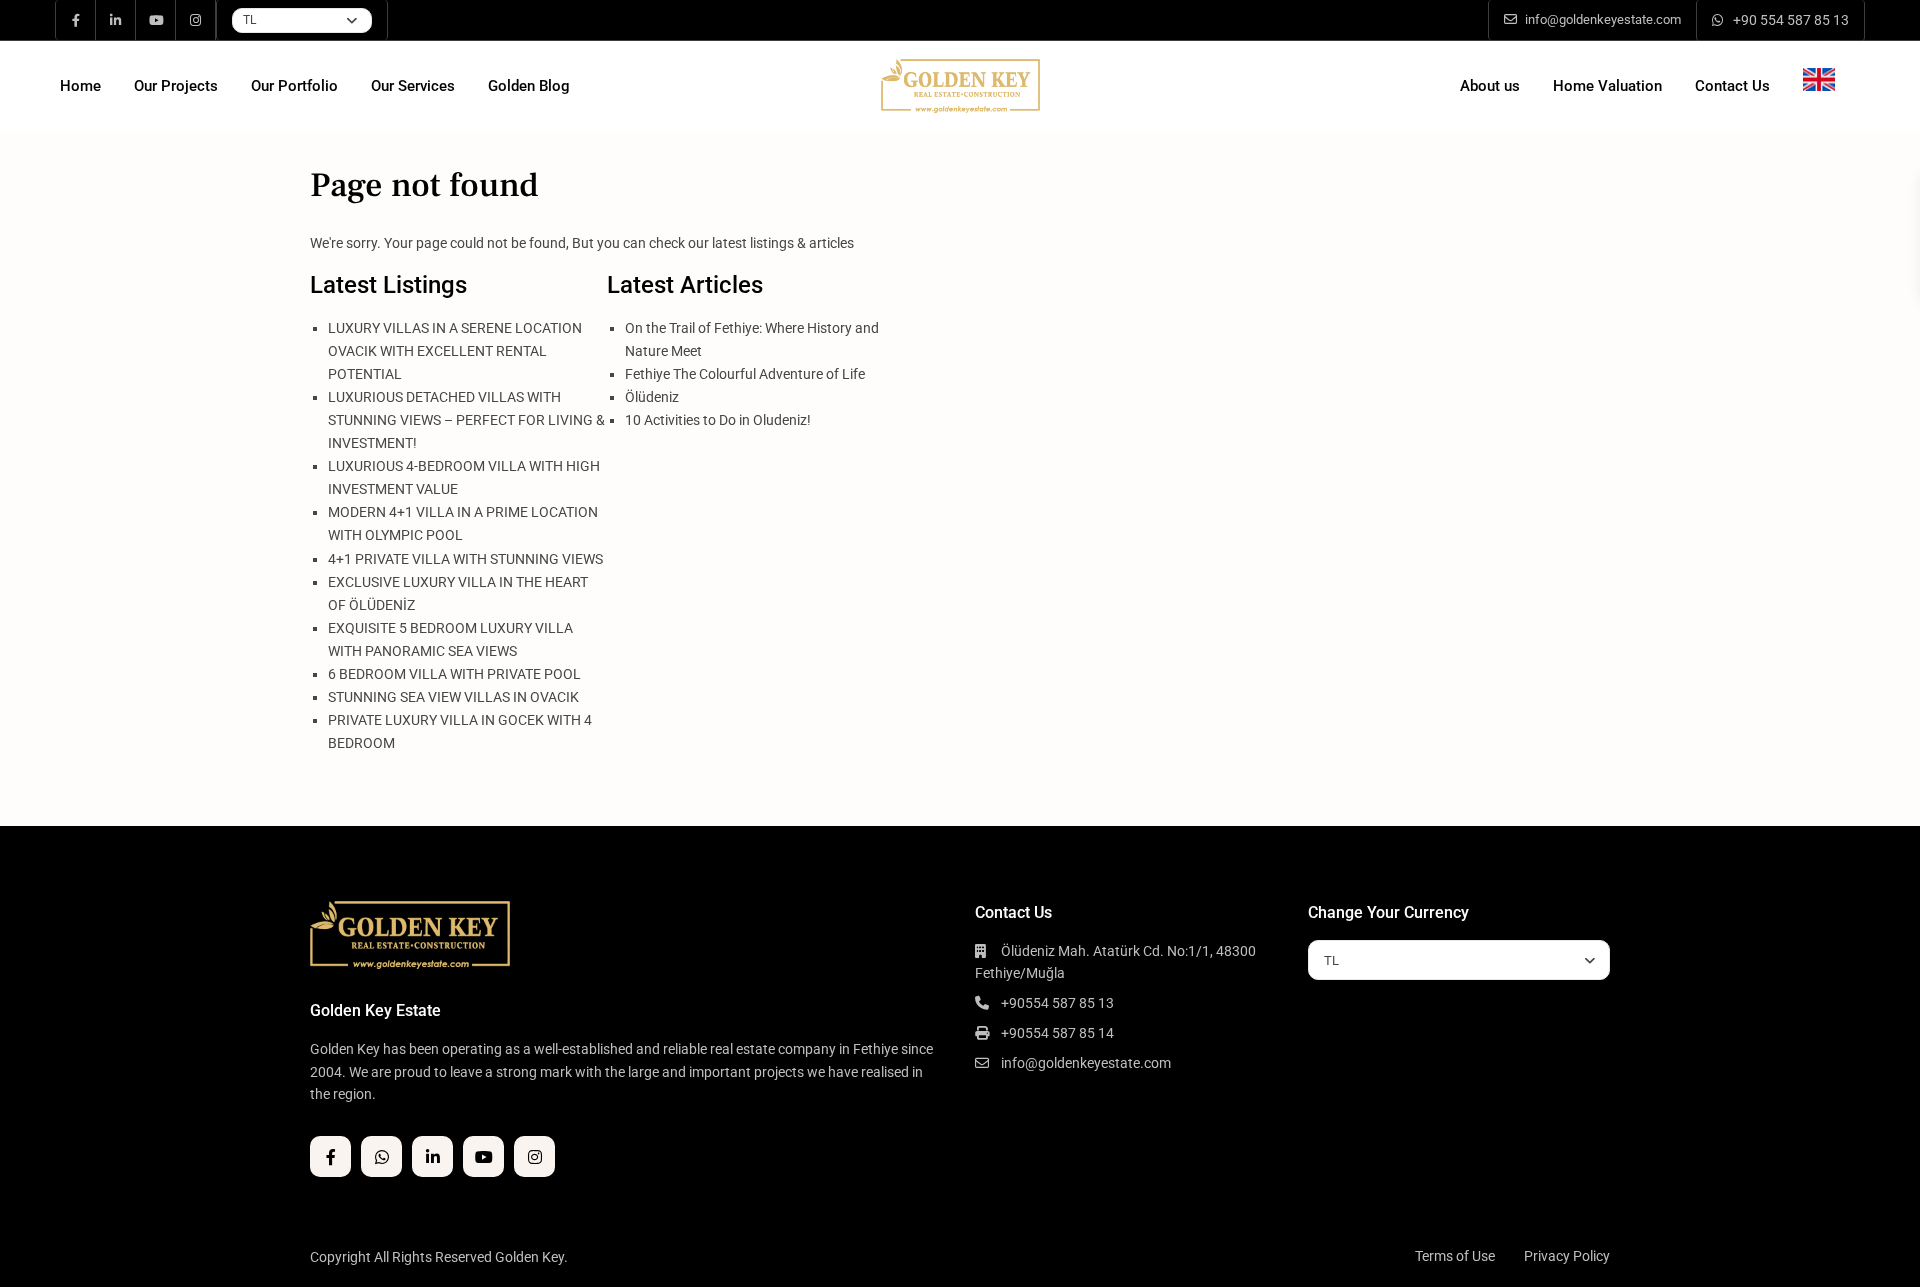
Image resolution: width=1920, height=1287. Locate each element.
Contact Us (1732, 86)
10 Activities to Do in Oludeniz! (718, 420)
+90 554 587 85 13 (1791, 20)
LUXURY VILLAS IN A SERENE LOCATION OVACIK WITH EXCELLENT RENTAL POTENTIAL (455, 351)
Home (80, 86)
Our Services (413, 86)
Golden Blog (529, 86)
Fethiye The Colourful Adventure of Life (745, 374)
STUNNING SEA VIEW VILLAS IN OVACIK (453, 697)
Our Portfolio (294, 86)
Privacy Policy (1567, 1256)
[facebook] (76, 20)
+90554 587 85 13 (1057, 1003)
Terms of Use (1455, 1256)
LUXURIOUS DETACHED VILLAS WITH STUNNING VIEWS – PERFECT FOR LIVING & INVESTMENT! (466, 420)
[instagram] (196, 20)
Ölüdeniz (652, 397)
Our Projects (176, 86)
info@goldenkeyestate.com (1086, 1063)
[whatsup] (381, 1156)
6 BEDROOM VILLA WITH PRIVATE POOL (454, 674)
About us (1490, 86)
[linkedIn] (116, 20)
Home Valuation (1607, 86)
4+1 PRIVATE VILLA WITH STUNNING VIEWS (465, 559)
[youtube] (156, 20)
